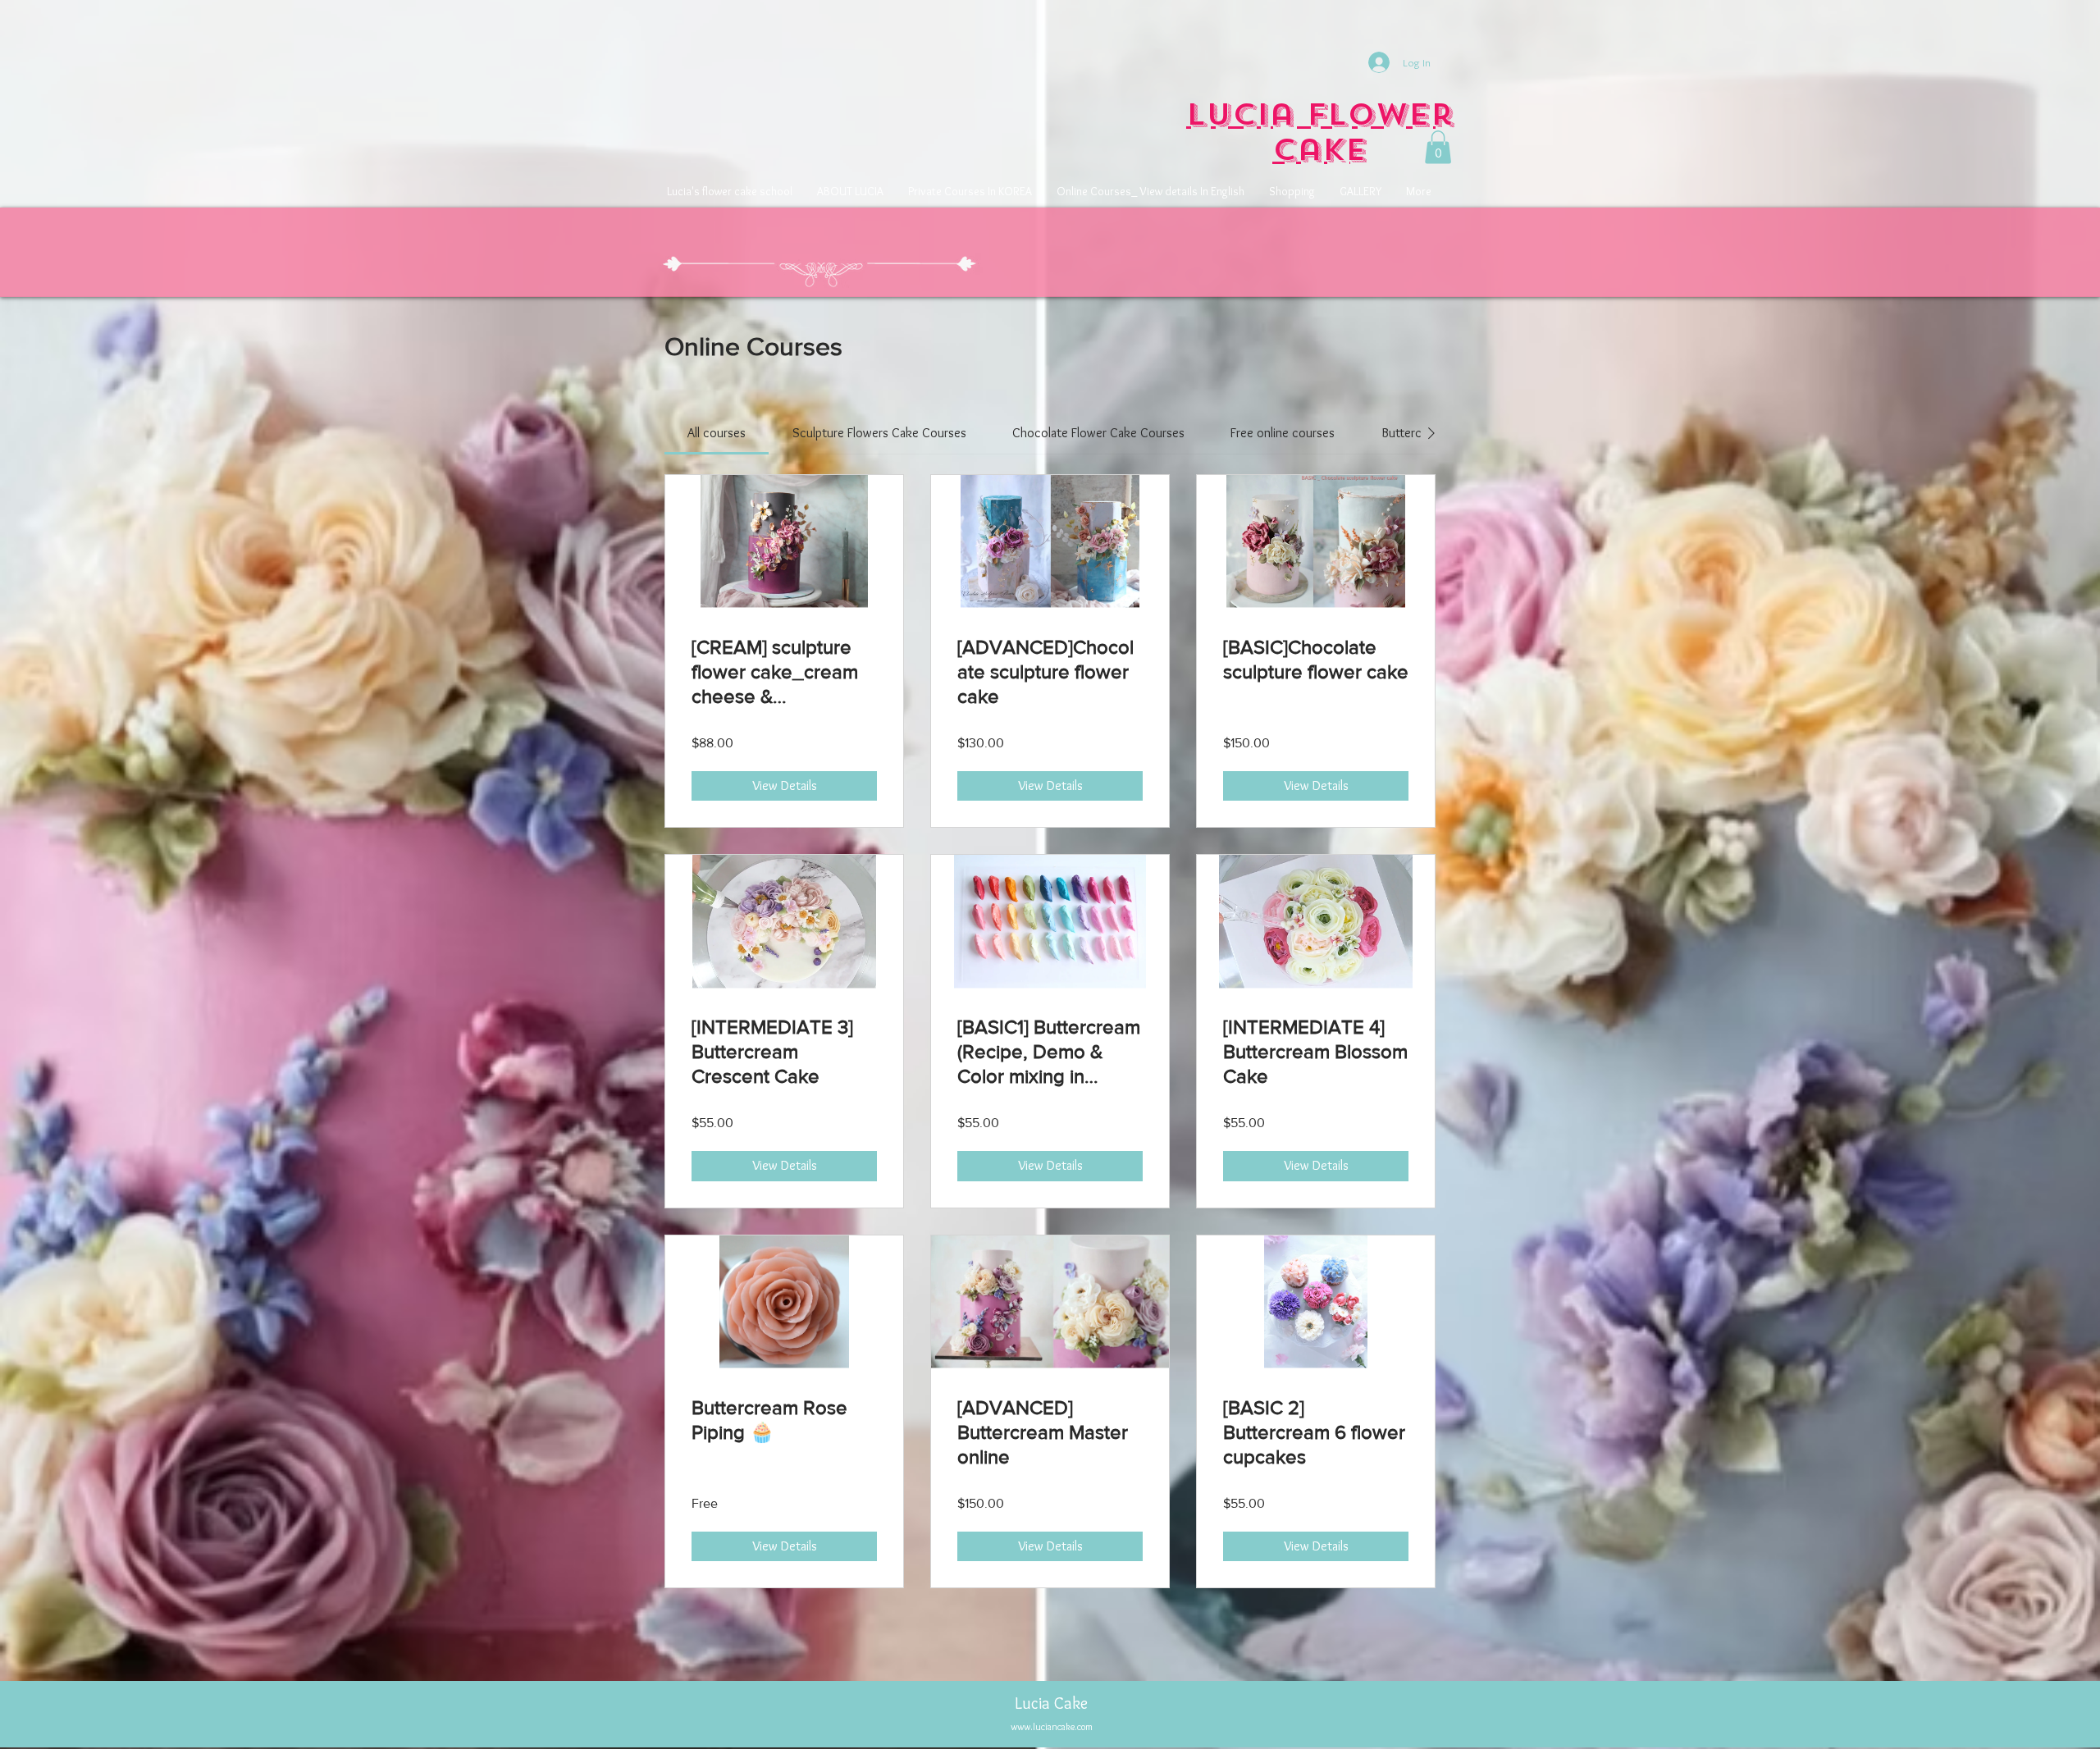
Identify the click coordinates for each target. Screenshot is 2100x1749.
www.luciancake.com (1052, 1726)
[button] (1438, 147)
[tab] (717, 433)
